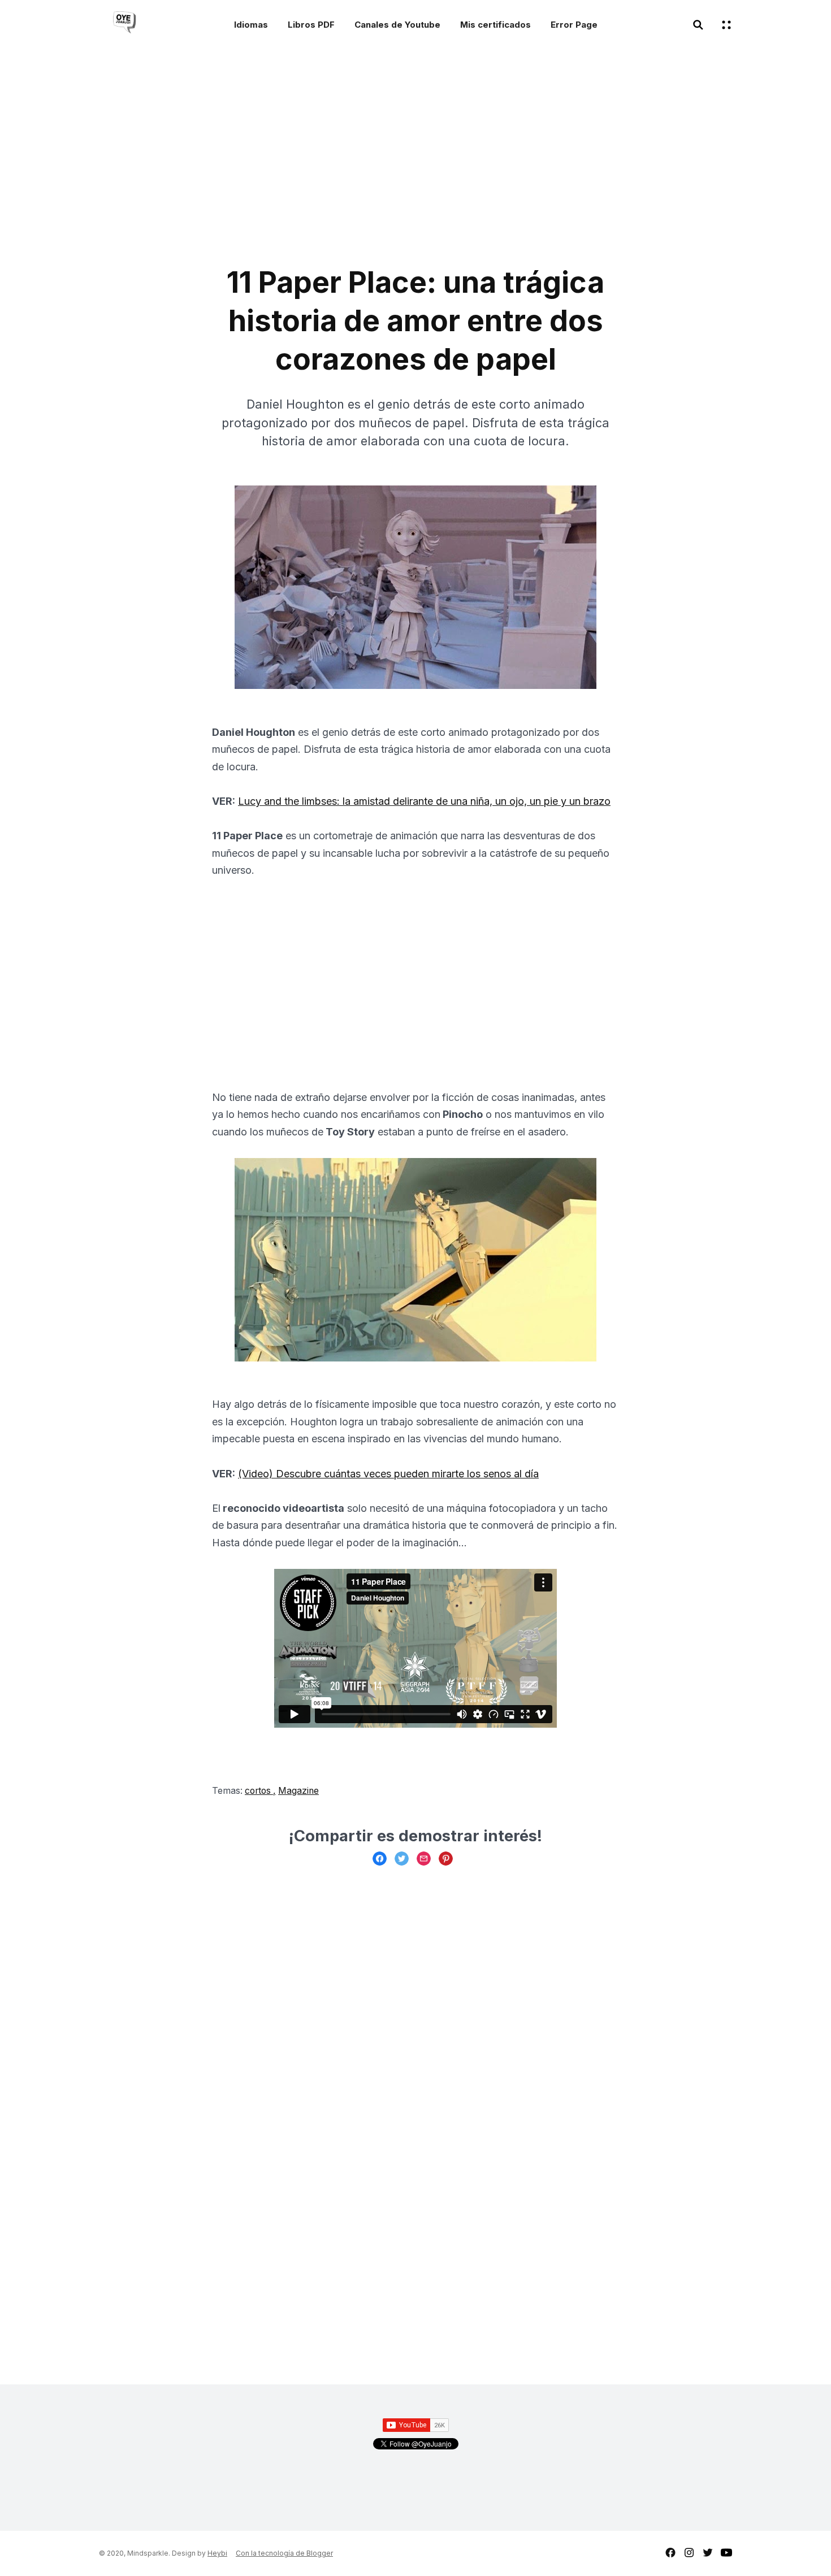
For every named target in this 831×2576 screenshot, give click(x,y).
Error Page (574, 25)
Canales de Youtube (397, 25)
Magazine (298, 1791)
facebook (670, 2553)
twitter (708, 2553)
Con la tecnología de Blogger (284, 2553)
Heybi (217, 2553)
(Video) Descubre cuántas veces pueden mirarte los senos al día (388, 1474)
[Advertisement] (319, 162)
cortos (259, 1791)
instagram (689, 2553)
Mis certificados (495, 25)
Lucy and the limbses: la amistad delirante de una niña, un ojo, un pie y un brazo (424, 801)
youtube (726, 2553)
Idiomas (251, 25)
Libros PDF (311, 25)
